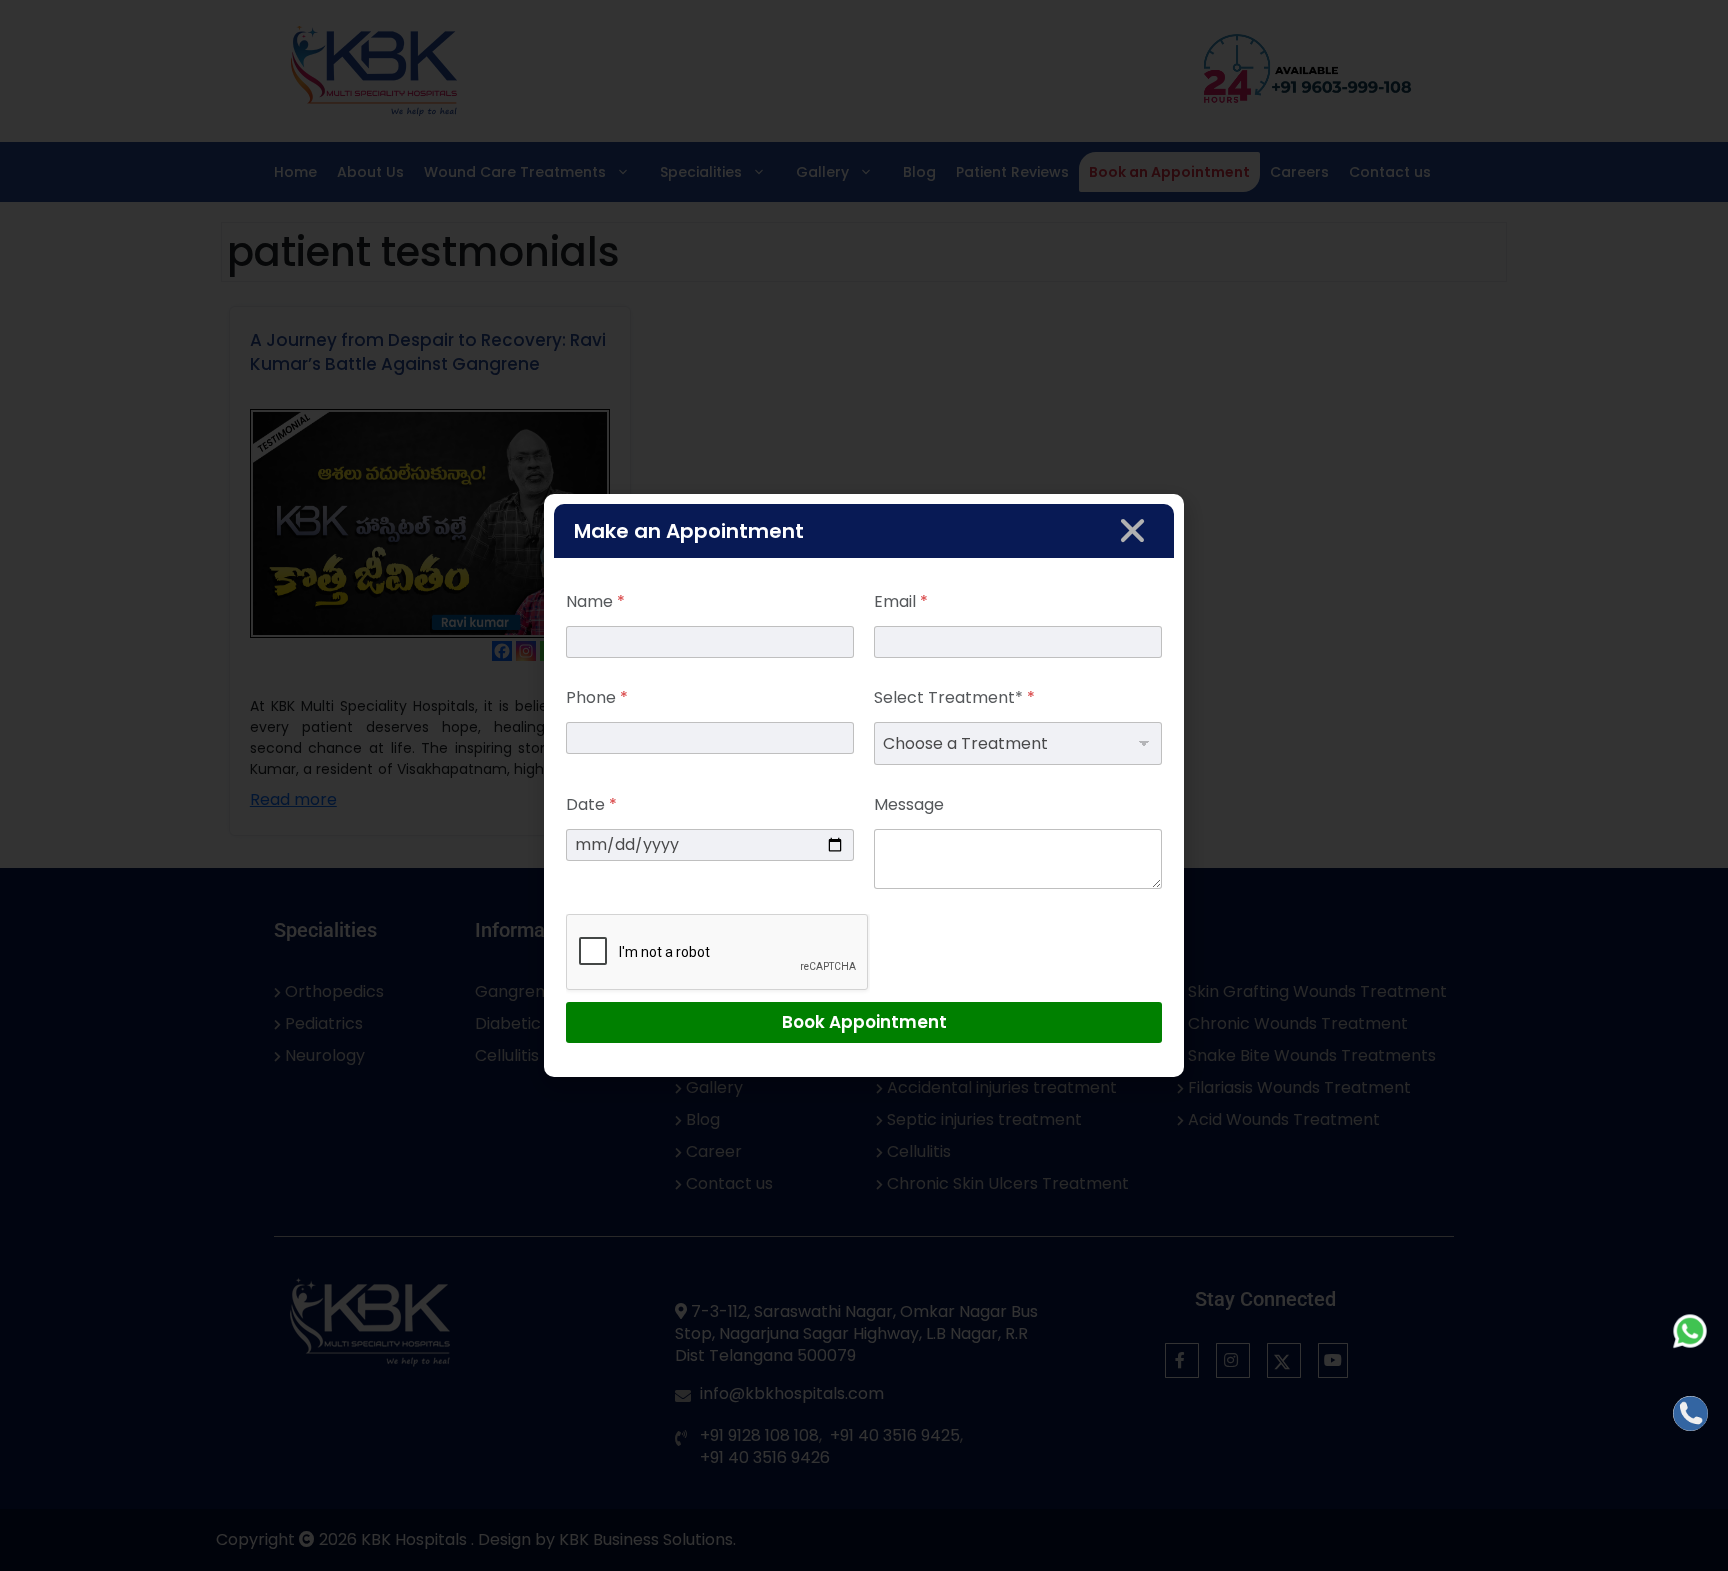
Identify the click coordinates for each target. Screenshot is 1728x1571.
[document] (864, 785)
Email (901, 601)
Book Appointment (864, 1022)
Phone (597, 697)
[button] (1132, 530)
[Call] (1690, 1413)
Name (595, 601)
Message (909, 804)
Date (591, 804)
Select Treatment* (954, 697)
